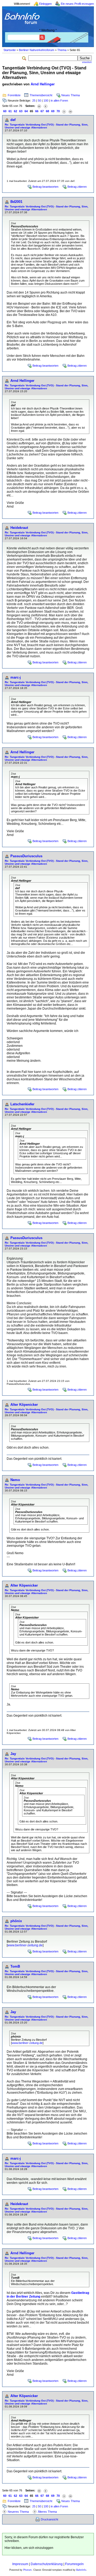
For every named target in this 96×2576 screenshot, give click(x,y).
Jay (13, 1754)
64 (26, 111)
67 (42, 111)
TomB (15, 1966)
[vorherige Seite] (46, 106)
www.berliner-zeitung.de (25, 1945)
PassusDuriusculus (26, 856)
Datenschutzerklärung (47, 2564)
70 (58, 111)
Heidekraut (19, 528)
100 (46, 101)
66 (37, 111)
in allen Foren (59, 101)
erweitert (87, 62)
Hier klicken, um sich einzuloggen (29, 2548)
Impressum (20, 2564)
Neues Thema (71, 95)
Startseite (10, 50)
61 (10, 111)
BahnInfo (81, 2570)
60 (5, 111)
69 (53, 111)
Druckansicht (49, 2519)
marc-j (16, 677)
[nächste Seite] (64, 111)
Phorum (27, 2570)
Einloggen (45, 4)
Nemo (15, 1480)
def (13, 120)
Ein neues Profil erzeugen (77, 4)
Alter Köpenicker (24, 1405)
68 (47, 111)
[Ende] (70, 111)
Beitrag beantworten (45, 187)
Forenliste (14, 95)
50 (39, 101)
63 (21, 111)
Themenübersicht (41, 95)
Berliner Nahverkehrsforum (37, 50)
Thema (62, 50)
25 (34, 101)
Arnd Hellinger (43, 84)
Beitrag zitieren (77, 187)
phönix (16, 1921)
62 (15, 111)
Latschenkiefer (22, 1104)
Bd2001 (16, 202)
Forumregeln (74, 2564)
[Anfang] (39, 106)
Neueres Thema (18, 2512)
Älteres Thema (47, 2512)
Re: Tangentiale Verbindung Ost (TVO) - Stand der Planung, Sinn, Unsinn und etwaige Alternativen (47, 126)
